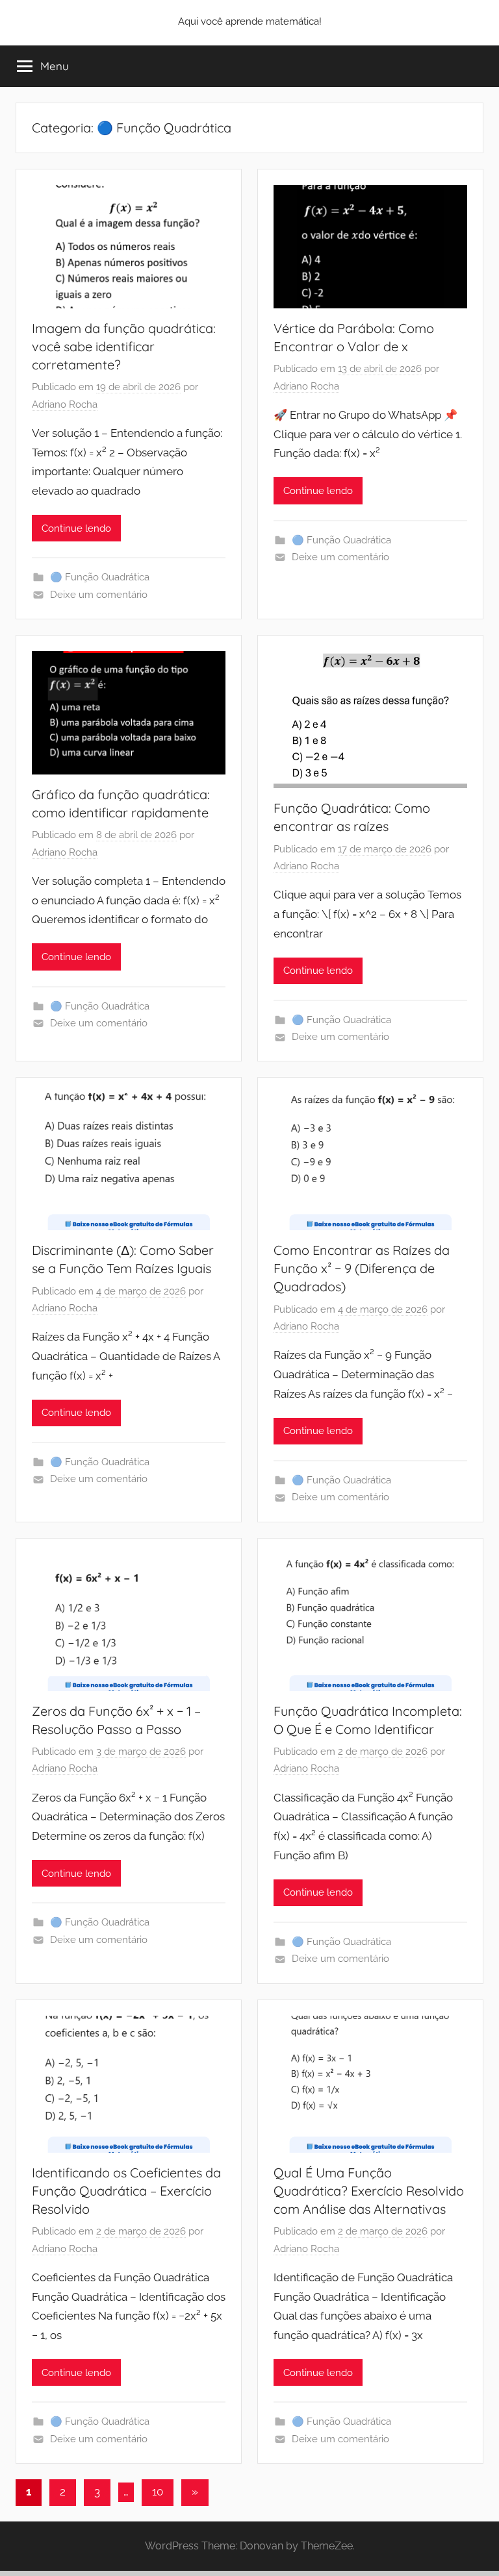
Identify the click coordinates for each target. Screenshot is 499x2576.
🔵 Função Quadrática (100, 577)
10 (158, 2492)
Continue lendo (76, 528)
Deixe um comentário (99, 595)
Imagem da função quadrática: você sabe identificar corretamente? (124, 346)
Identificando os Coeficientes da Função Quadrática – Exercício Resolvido (126, 2191)
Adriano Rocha (65, 404)
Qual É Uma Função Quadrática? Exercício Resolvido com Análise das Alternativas (369, 2191)
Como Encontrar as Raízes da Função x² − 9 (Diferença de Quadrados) (362, 1268)
